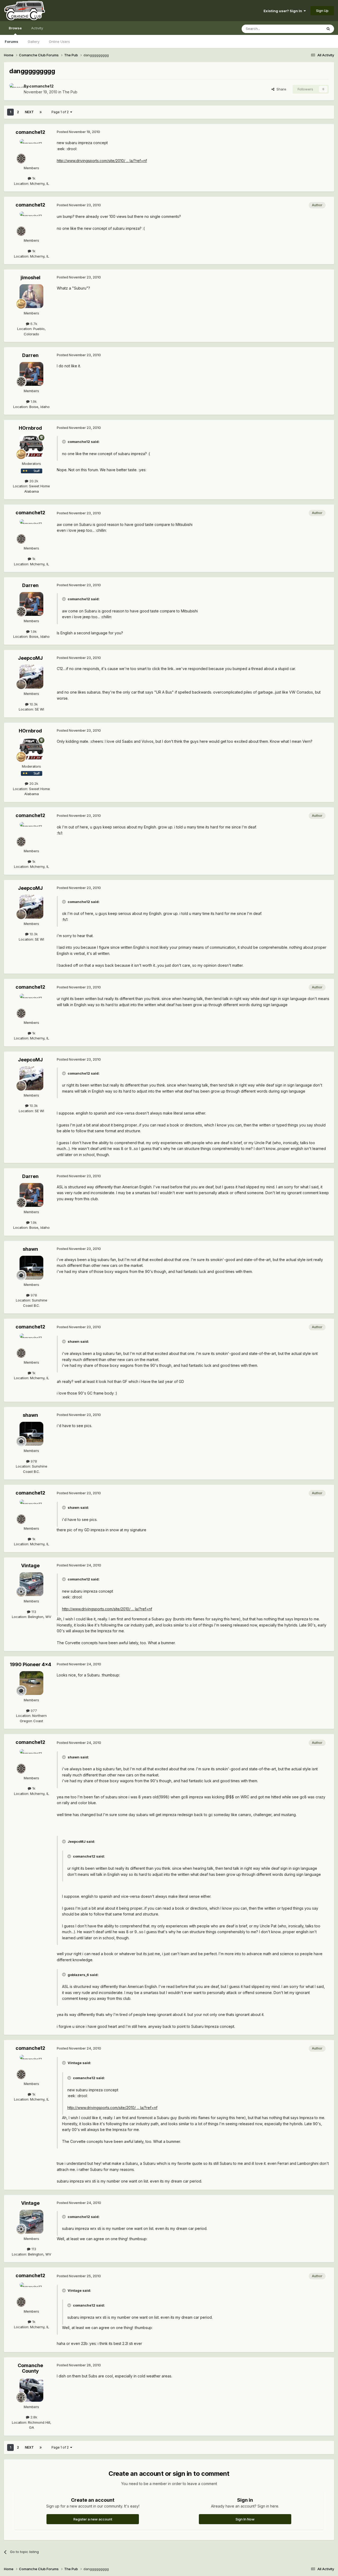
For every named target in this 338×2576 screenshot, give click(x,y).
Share (280, 89)
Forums (11, 42)
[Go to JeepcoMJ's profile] (31, 677)
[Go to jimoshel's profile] (31, 296)
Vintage (30, 1566)
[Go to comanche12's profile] (15, 89)
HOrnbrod (30, 428)
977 (33, 1711)
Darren (30, 355)
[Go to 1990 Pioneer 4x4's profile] (31, 1683)
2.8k (33, 2417)
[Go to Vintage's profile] (31, 1584)
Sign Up (322, 11)
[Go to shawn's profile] (31, 1268)
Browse (15, 28)
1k (33, 178)
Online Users (59, 42)
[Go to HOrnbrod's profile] (31, 447)
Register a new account (93, 2519)
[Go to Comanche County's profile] (31, 2390)
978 (33, 1295)
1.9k (33, 401)
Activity (37, 28)
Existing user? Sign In (284, 11)
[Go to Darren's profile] (31, 374)
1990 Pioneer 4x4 (30, 1664)
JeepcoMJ (30, 658)
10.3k (33, 704)
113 (33, 1612)
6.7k (33, 324)
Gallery (34, 42)
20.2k (33, 481)
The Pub (70, 92)
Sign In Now (245, 2519)
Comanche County (30, 2368)
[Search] (328, 29)
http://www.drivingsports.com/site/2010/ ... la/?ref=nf (102, 161)
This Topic (307, 29)
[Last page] (41, 112)
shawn (30, 1249)
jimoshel (30, 278)
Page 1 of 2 (61, 112)
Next (29, 112)
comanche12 (41, 86)
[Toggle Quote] (64, 442)
